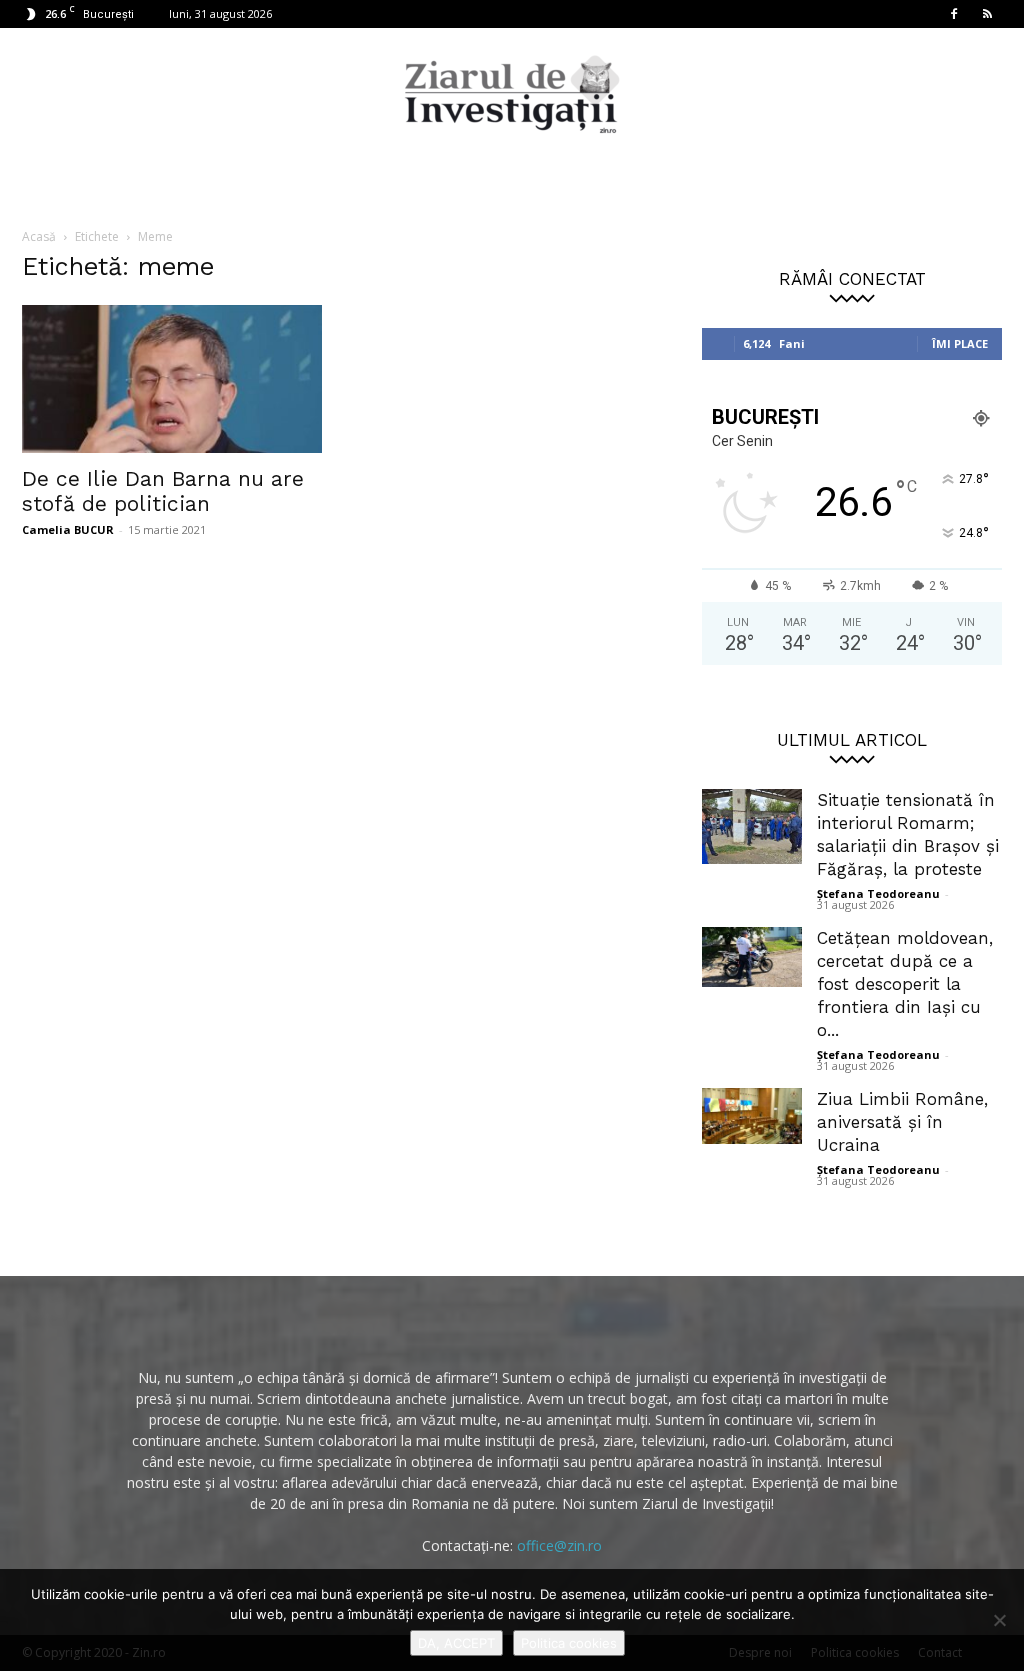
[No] (999, 1620)
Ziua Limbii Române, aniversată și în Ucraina (902, 1122)
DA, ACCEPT (456, 1643)
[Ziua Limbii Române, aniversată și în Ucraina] (752, 1116)
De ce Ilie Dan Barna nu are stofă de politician (163, 491)
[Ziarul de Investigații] (512, 94)
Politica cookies (569, 1643)
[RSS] (987, 14)
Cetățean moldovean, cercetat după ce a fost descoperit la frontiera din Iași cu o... (905, 984)
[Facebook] (954, 14)
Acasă (39, 236)
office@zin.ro (559, 1545)
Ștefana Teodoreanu (878, 893)
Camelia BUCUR (68, 529)
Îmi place (960, 343)
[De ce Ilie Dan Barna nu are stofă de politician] (172, 379)
